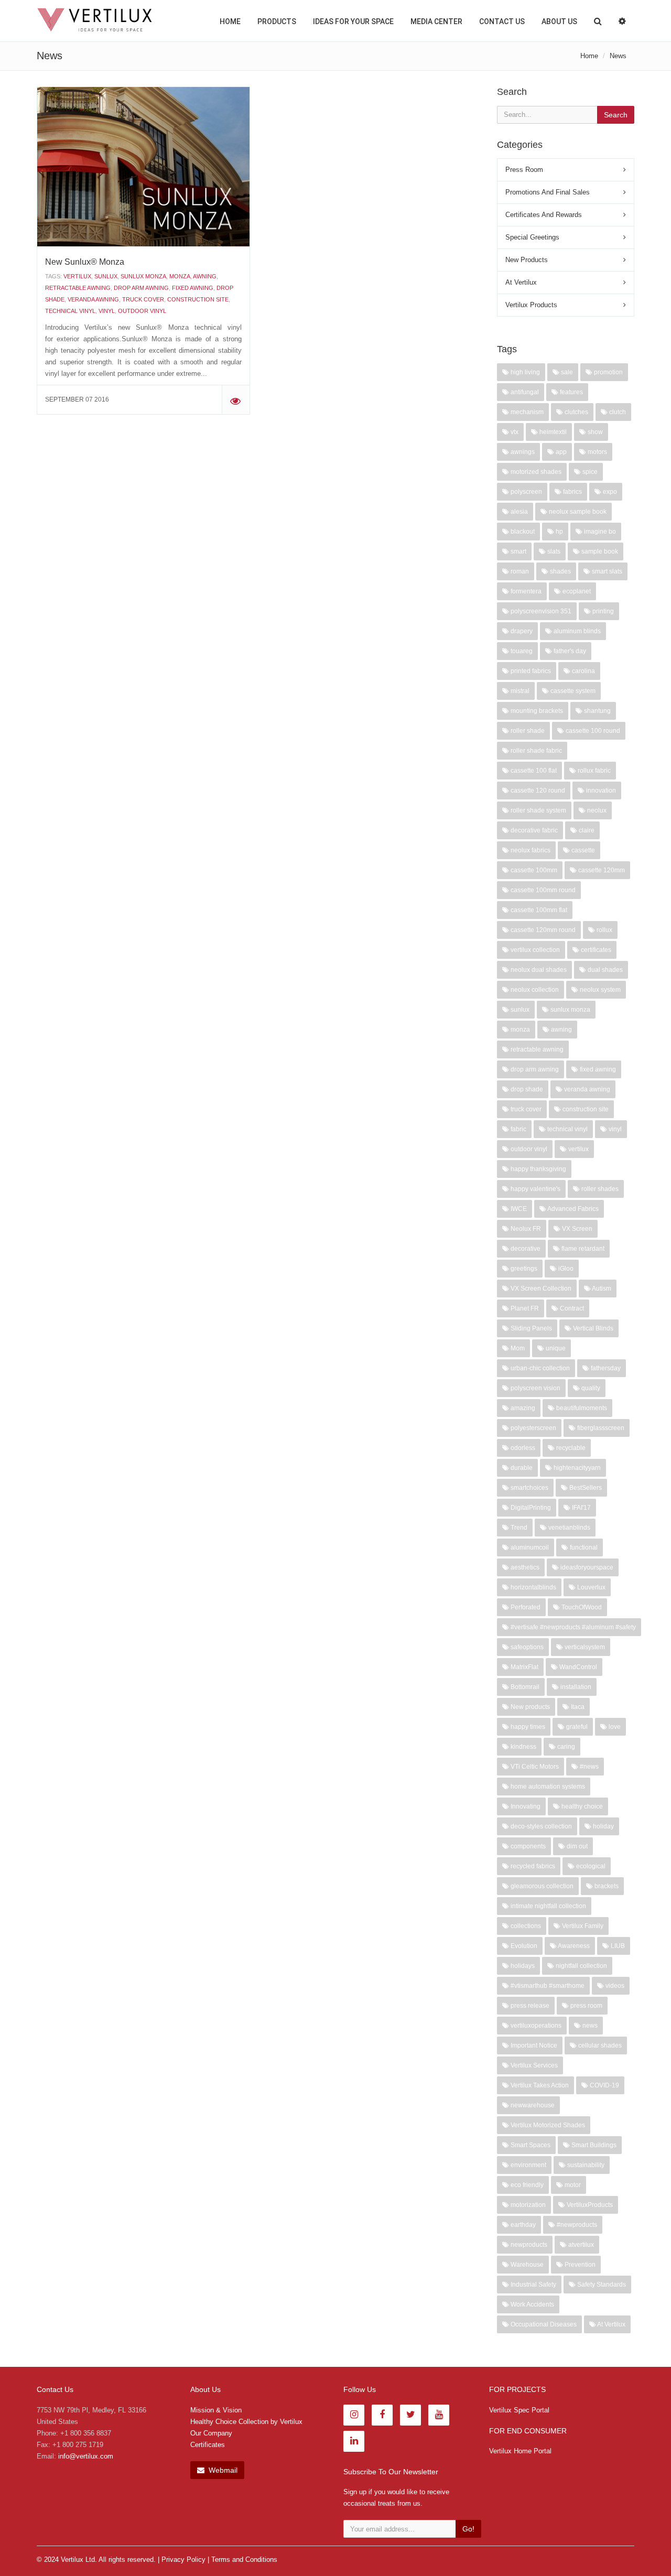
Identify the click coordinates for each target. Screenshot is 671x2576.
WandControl (577, 1667)
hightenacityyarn (576, 1468)
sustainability (585, 2165)
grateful (576, 1727)
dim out (576, 1846)
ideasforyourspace (586, 1567)
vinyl (107, 311)
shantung (597, 711)
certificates (595, 950)
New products (529, 1707)
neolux (596, 810)
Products (277, 21)
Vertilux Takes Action (539, 2085)
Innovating (525, 1806)
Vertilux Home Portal (520, 2451)
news (589, 2026)
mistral (519, 691)
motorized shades (535, 472)
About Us (559, 21)
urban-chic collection (539, 1368)
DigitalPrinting (530, 1508)
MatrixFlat (524, 1667)
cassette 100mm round (542, 890)
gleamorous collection (541, 1886)
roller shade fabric (535, 751)
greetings (523, 1269)
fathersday (605, 1368)
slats (553, 551)
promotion (608, 372)
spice (589, 472)
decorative (525, 1249)
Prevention (579, 2265)
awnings (522, 452)
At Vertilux (521, 282)
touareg (521, 651)
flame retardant (582, 1249)
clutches (576, 412)
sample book (599, 551)
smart (518, 551)
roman (519, 571)
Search (616, 115)
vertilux (77, 276)
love (614, 1727)
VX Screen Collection (540, 1289)
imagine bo (599, 532)
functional (583, 1547)
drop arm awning (141, 288)
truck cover (143, 299)
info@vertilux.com (86, 2456)
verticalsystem (584, 1647)
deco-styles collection (540, 1826)
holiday (603, 1826)
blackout (522, 532)
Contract (571, 1308)
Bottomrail (524, 1687)
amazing (522, 1408)
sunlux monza (143, 276)
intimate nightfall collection (548, 1906)
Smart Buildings (593, 2145)
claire (586, 830)
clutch (617, 412)
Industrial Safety (533, 2285)
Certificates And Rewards (544, 215)
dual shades (604, 970)
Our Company (211, 2433)
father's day (569, 651)
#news (588, 1767)
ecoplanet (576, 591)
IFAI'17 (581, 1508)
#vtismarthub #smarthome (547, 1986)
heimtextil (552, 432)
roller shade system (538, 810)
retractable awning (78, 288)
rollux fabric (593, 771)
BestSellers (585, 1488)
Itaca (577, 1707)
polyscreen (526, 492)
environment (528, 2165)
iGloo (565, 1269)
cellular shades (599, 2045)
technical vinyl (70, 311)
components (527, 1846)
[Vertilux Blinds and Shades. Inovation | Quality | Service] (95, 20)
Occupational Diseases (543, 2324)
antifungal (524, 392)
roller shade (527, 731)
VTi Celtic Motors (534, 1767)
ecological (590, 1866)
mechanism (526, 412)
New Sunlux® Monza (85, 262)
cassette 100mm (533, 870)
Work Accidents (532, 2304)
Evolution (523, 1946)
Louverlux (591, 1587)
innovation (600, 791)
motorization (527, 2205)
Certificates (208, 2445)
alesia (518, 512)
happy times (527, 1727)
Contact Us (502, 21)
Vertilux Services (533, 2065)
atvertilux (580, 2245)
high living (524, 372)
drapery (521, 631)
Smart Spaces (530, 2145)
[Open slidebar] (622, 21)
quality (590, 1388)
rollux (604, 930)
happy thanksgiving (538, 1169)
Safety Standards (601, 2285)
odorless (522, 1448)
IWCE (518, 1209)
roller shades (599, 1189)
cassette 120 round (537, 791)
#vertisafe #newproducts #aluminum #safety (572, 1627)
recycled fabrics (532, 1866)
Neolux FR (525, 1229)
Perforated (525, 1607)
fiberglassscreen (600, 1428)
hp (559, 532)
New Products (527, 260)
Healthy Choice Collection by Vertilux (246, 2422)
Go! (468, 2529)
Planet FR (524, 1308)
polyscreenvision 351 (540, 611)
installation (575, 1687)
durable (521, 1468)
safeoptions (526, 1647)
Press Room (524, 170)
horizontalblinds (533, 1587)
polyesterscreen (533, 1428)
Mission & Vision (216, 2410)
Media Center (436, 21)
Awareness (573, 1946)
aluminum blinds (576, 631)
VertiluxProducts (589, 2205)
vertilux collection (534, 950)
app (560, 452)
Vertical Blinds (592, 1328)
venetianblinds (569, 1528)
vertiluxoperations (535, 2026)
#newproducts (576, 2225)
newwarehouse (532, 2105)
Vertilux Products (531, 305)
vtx (514, 432)
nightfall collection (581, 1966)
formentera (525, 591)
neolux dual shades (538, 970)
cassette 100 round (592, 731)
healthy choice (581, 1806)
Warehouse (526, 2265)
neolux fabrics (530, 850)
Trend (518, 1528)
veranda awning (93, 299)
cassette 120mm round (542, 930)
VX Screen (576, 1229)
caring (565, 1747)
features (571, 392)
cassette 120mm (601, 870)
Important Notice (533, 2045)
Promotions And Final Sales (548, 192)
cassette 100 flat (533, 771)
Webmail (222, 2470)
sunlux (106, 276)
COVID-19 (604, 2085)
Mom (517, 1348)
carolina (583, 671)
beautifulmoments (581, 1408)
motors (597, 452)
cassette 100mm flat (538, 910)
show (594, 432)
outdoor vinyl (142, 311)
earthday (522, 2225)
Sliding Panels (531, 1328)
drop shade (526, 1089)
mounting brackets (536, 711)
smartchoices (529, 1488)
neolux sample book (577, 512)
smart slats (606, 571)
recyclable (570, 1448)
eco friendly (526, 2185)
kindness (523, 1747)
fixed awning (193, 288)
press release (529, 2006)
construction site (198, 299)
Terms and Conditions (244, 2559)
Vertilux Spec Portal (519, 2410)
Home (230, 21)
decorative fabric (533, 830)
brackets (606, 1886)
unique (555, 1348)
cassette (582, 850)
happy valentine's (535, 1189)
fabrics (572, 492)
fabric (518, 1129)
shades (560, 571)
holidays (522, 1966)
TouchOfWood (581, 1607)
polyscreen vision (535, 1388)
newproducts (528, 2245)
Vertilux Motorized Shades (547, 2125)
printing (602, 611)
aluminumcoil (529, 1547)
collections (525, 1926)
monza (180, 276)
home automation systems (547, 1787)
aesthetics (524, 1567)
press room (586, 2006)
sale (566, 372)
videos (614, 1986)
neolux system (599, 990)
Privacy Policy (183, 2559)
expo (609, 492)
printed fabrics (530, 671)
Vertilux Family (582, 1926)
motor (572, 2185)
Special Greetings (532, 237)
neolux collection (534, 990)
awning (205, 276)
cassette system (572, 691)
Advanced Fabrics (572, 1209)
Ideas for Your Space (353, 21)
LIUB (617, 1946)
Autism (601, 1289)
